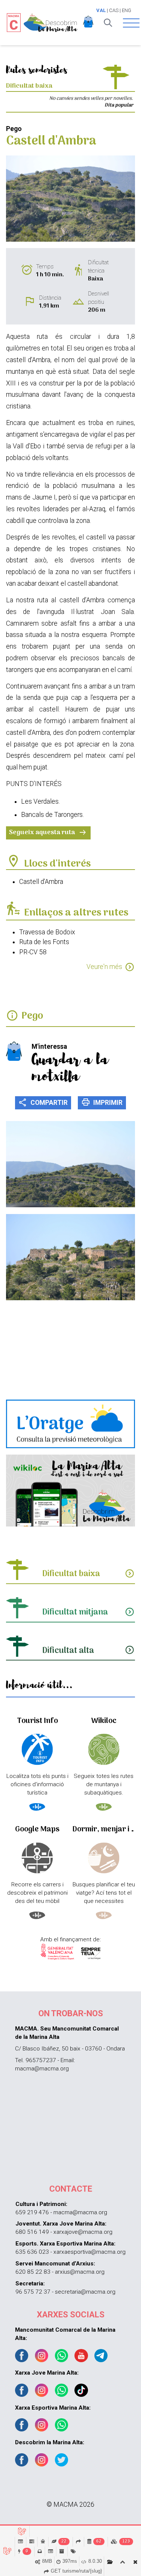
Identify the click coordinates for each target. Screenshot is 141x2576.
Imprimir (102, 1102)
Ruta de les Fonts (44, 942)
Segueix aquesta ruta (48, 833)
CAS (114, 10)
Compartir (43, 1102)
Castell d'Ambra (41, 882)
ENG (127, 10)
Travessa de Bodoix (47, 932)
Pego (32, 1016)
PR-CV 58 (33, 952)
